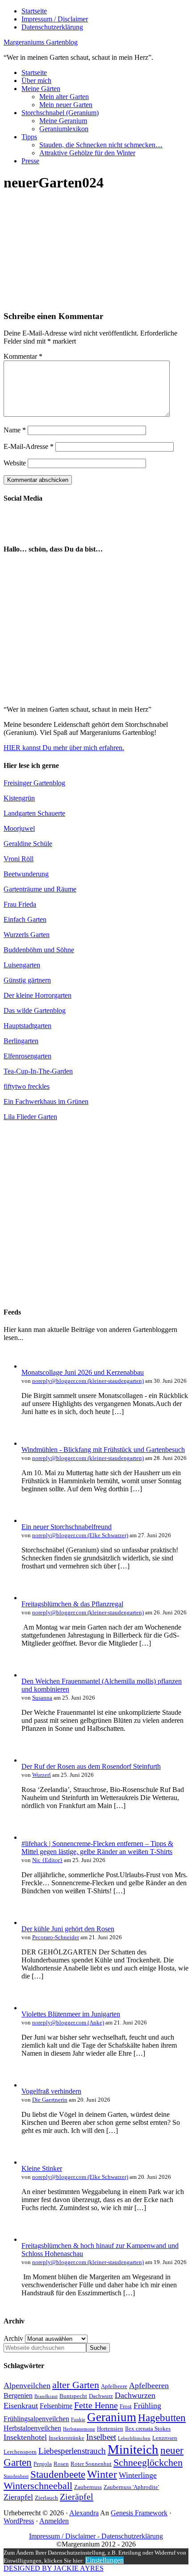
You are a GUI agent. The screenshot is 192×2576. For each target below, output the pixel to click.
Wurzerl (42, 1775)
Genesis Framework (139, 2513)
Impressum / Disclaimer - (65, 2536)
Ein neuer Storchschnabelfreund (67, 1527)
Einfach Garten (25, 919)
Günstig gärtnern (27, 980)
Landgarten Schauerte (34, 813)
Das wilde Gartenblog (35, 1010)
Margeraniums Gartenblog (41, 42)
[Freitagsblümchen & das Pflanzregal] (30, 1598)
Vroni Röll (19, 859)
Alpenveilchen (27, 2385)
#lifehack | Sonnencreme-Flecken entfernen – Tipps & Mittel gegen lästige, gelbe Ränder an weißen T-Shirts (97, 1848)
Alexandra (84, 2513)
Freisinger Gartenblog (34, 783)
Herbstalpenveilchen (32, 2428)
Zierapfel (18, 2497)
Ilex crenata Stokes (148, 2429)
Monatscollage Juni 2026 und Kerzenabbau (83, 1372)
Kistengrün (19, 798)
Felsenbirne (56, 2406)
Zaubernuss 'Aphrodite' (131, 2487)
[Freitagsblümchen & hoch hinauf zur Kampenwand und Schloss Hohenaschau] (30, 2239)
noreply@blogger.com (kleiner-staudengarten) (88, 1381)
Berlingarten (21, 1041)
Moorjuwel (19, 828)
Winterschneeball (38, 2486)
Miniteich (133, 2449)
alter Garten (76, 2385)
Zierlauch (46, 2498)
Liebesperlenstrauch (72, 2451)
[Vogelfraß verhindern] (30, 2085)
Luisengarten (22, 965)
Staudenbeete (58, 2474)
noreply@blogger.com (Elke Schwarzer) (80, 1535)
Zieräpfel (77, 2497)
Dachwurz (101, 2396)
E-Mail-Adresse (29, 446)
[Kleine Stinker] (30, 2162)
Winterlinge (138, 2475)
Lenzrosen (165, 2438)
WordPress (19, 2521)
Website (15, 463)
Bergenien (18, 2396)
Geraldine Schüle (28, 844)
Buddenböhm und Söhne (39, 950)
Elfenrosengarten (27, 1056)
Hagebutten (162, 2418)
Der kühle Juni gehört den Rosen (68, 1929)
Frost (126, 2406)
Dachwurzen (135, 2395)
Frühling (147, 2406)
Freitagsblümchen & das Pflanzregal (72, 1604)
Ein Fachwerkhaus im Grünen (46, 1101)
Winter (102, 2474)
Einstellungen (104, 2560)
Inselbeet (101, 2437)
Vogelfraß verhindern (51, 2091)
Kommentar (23, 356)
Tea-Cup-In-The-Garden (38, 1071)
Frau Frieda (20, 904)
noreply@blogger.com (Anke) (68, 2022)
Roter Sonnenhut (91, 2464)
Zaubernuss (88, 2487)
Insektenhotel (25, 2437)
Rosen (61, 2464)
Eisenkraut (21, 2406)
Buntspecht (73, 2396)
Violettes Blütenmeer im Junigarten (71, 2014)
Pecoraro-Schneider (56, 1937)
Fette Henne (96, 2405)
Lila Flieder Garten (30, 1117)
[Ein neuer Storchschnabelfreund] (30, 1520)
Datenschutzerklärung (132, 2536)
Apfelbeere (114, 2386)
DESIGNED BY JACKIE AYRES (54, 2568)
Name (15, 430)
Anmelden (54, 2521)
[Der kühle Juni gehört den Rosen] (30, 1923)
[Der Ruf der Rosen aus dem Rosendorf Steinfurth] (30, 1760)
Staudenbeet (16, 2476)
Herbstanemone (79, 2429)
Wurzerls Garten (27, 935)
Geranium (112, 2417)
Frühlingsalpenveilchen (36, 2419)
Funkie (78, 2420)
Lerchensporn (20, 2452)
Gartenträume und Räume (40, 889)
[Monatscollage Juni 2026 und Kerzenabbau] (30, 1366)
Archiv (13, 2338)
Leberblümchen (134, 2438)
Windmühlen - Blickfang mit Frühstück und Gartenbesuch (103, 1450)
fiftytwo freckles (27, 1086)
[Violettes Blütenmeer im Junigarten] (30, 2008)
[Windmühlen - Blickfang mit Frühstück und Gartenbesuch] (30, 1443)
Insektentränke (67, 2438)
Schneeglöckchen (148, 2463)
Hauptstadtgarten (27, 1026)
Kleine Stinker (42, 2168)
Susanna (42, 1698)
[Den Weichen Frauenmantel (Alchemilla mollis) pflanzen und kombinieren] (30, 1675)
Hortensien (110, 2429)
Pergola (43, 2464)
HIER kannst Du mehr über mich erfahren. (64, 748)
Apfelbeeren (149, 2385)
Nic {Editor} (47, 1860)
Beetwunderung (26, 874)
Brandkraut (46, 2396)
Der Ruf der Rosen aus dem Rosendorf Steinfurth (91, 1766)
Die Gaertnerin (50, 2100)
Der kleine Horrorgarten (38, 995)
